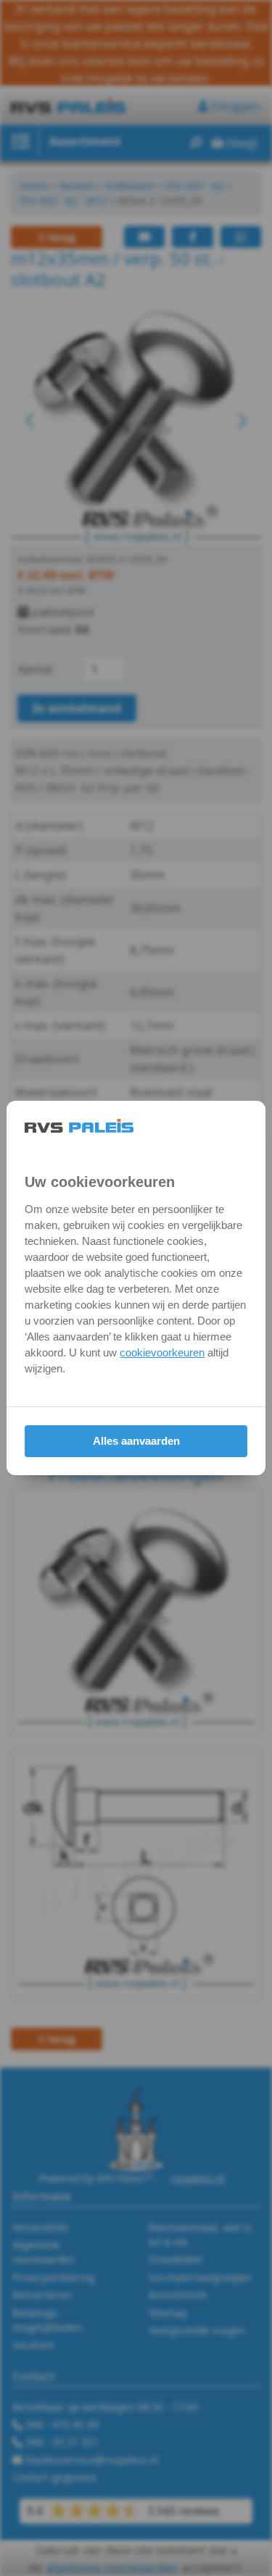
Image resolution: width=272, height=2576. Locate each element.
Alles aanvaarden (136, 1441)
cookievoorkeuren (162, 1352)
